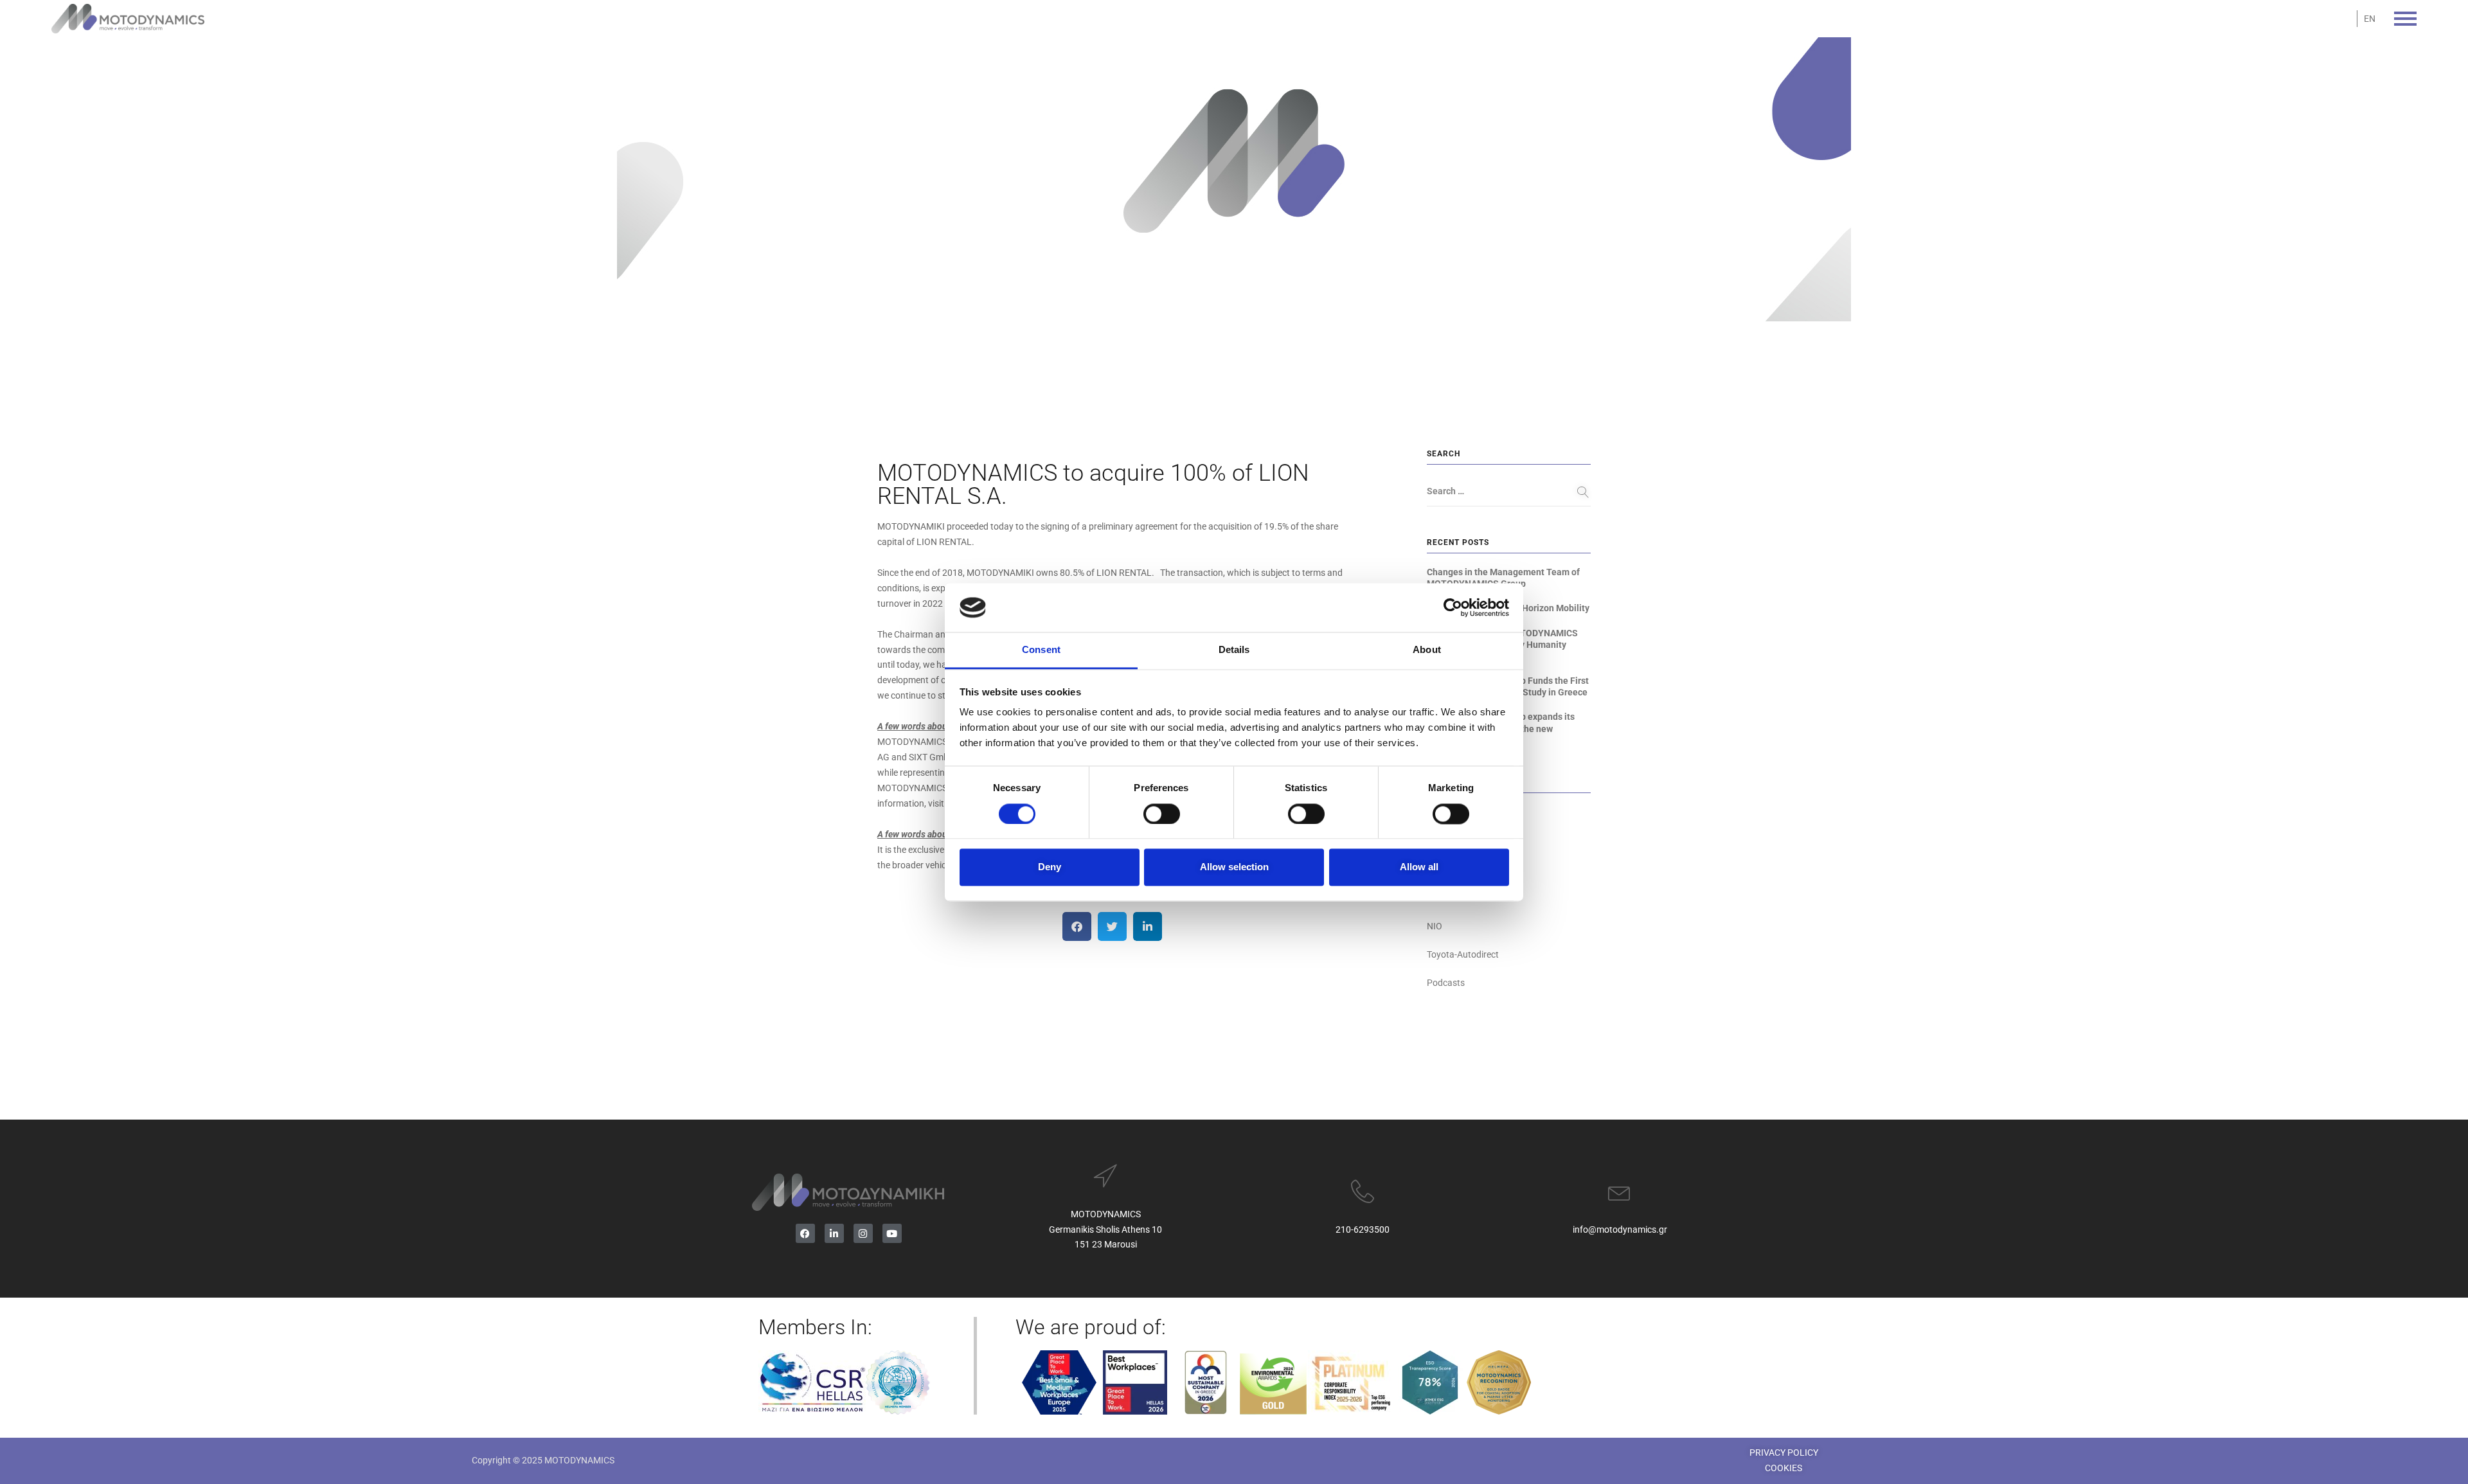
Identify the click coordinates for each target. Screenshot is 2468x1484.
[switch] (1162, 814)
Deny (1050, 867)
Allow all (1419, 867)
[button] (1077, 926)
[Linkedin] (834, 1233)
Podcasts (1446, 983)
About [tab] (1427, 650)
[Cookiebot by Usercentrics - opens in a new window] (1453, 607)
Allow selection (1234, 867)
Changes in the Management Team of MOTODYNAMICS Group (1503, 578)
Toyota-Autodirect (1463, 954)
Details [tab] (1234, 650)
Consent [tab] (1041, 650)
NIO (1435, 926)
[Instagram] (863, 1233)
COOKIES (1784, 1468)
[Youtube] (892, 1233)
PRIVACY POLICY (1784, 1453)
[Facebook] (805, 1233)
